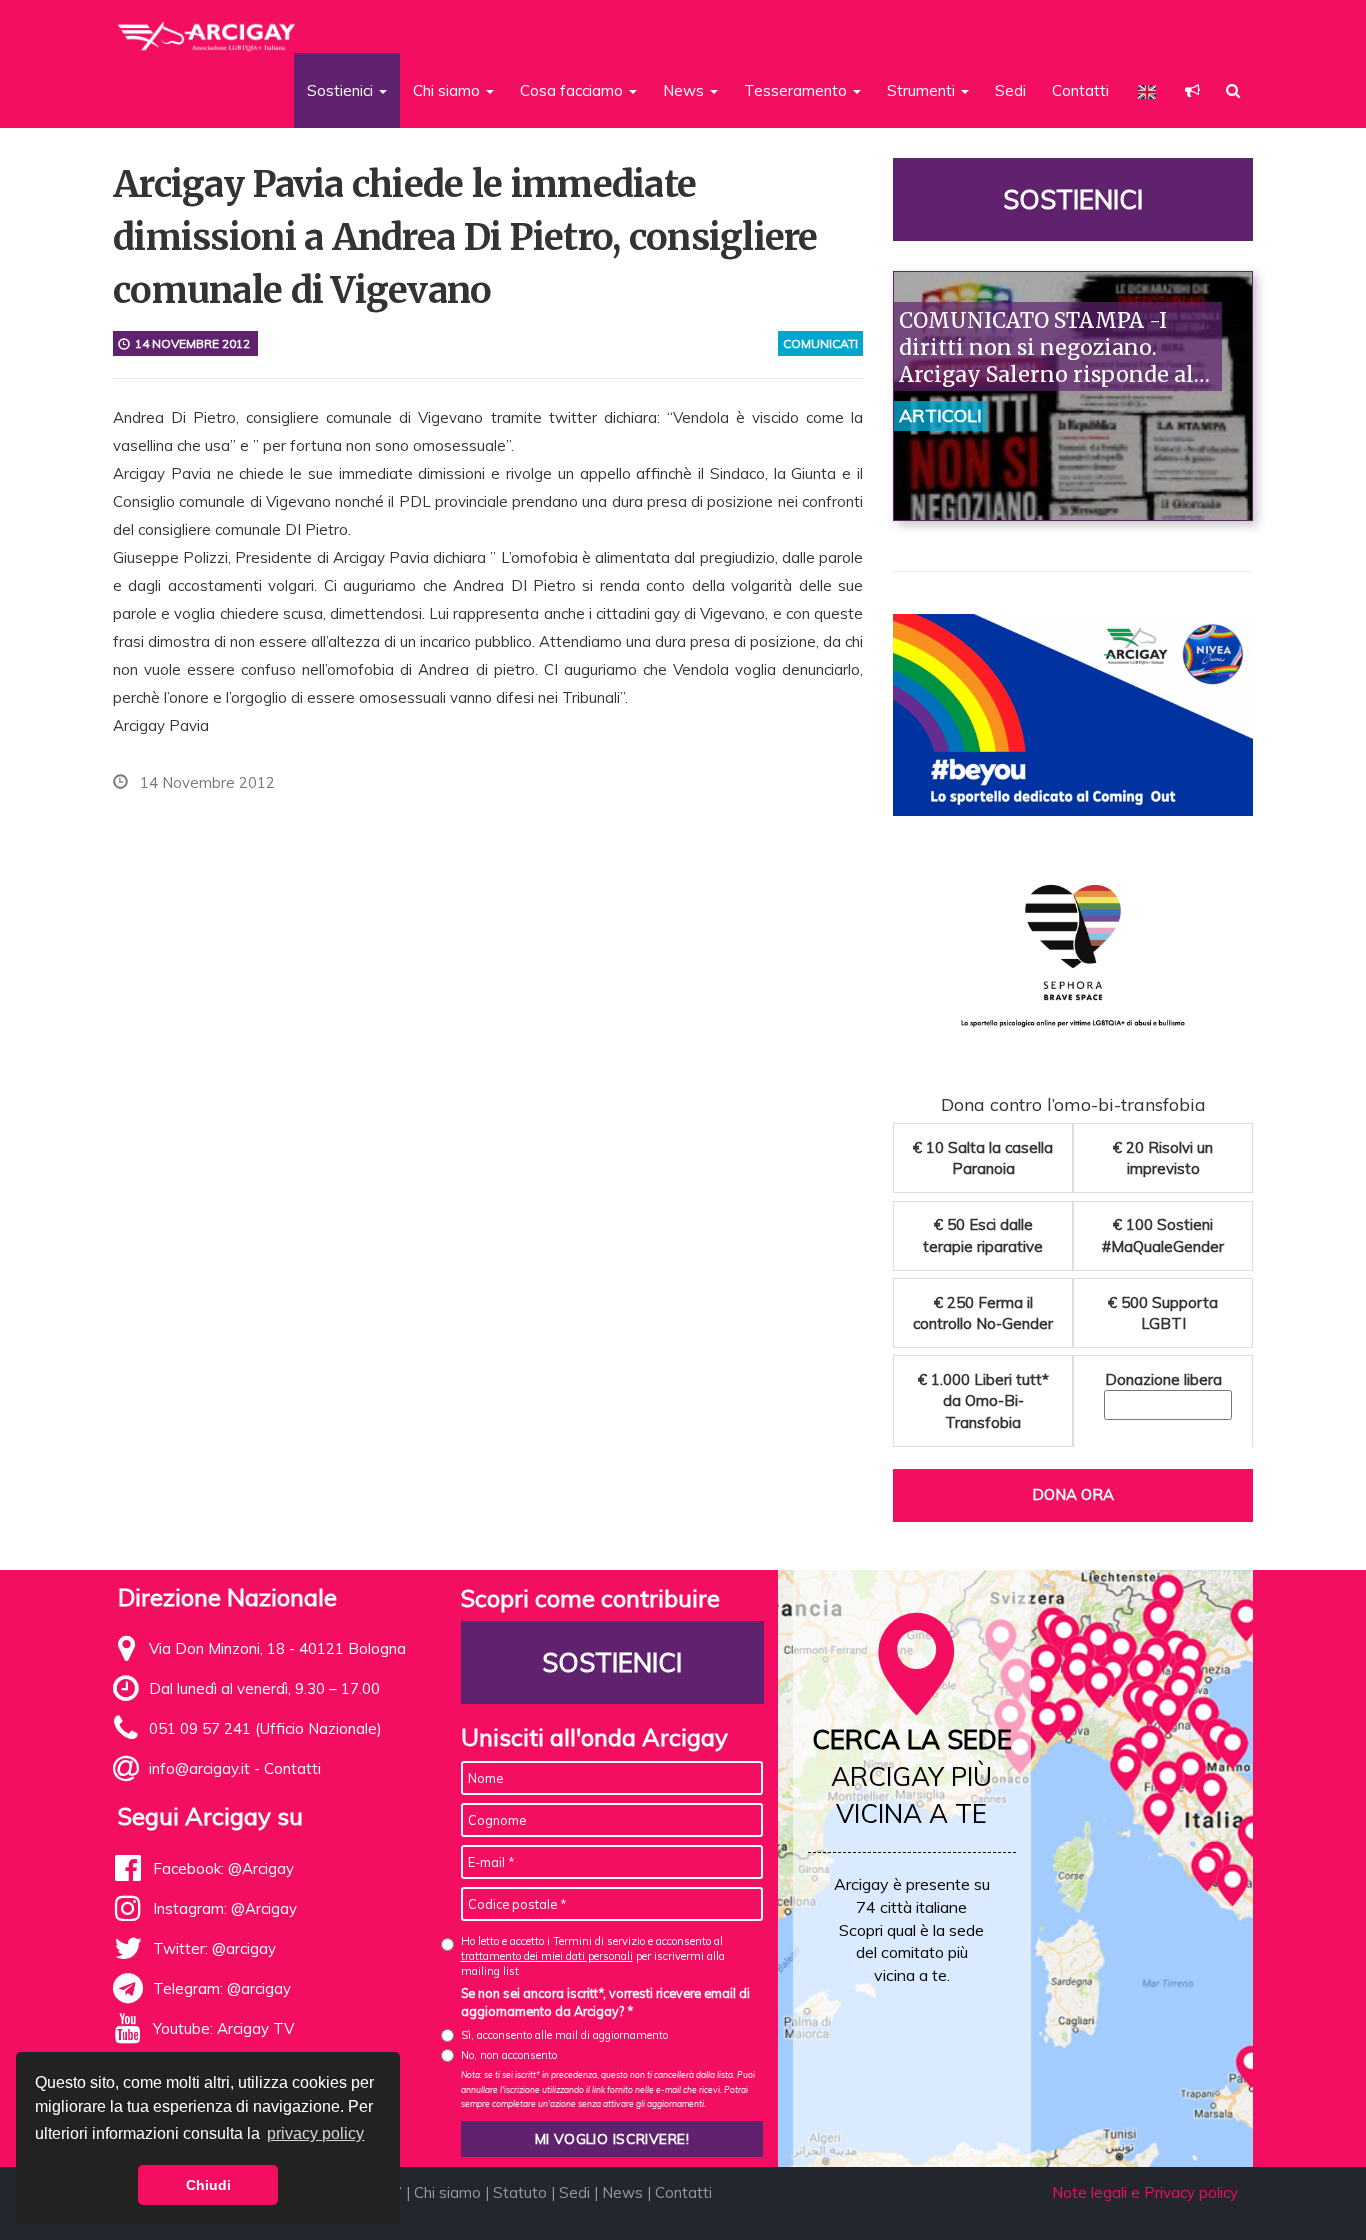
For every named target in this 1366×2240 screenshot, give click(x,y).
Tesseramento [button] (797, 90)
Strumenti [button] (923, 90)
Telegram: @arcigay (222, 1988)
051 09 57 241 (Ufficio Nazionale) (265, 1728)
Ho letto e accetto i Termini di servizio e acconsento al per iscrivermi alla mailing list (593, 1956)
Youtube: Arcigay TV (223, 2028)
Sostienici (1073, 199)
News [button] (685, 90)
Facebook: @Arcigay (223, 1868)
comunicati (820, 343)
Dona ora (1073, 1494)
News (622, 2192)
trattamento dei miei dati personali (547, 1956)
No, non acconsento (509, 2055)
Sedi (1010, 90)
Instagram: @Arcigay (225, 1908)
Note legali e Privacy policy (1145, 2192)
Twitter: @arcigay (214, 1948)
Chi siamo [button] (448, 90)
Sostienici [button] (342, 90)
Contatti (1080, 90)
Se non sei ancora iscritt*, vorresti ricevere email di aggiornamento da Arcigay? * (605, 2002)
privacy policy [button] (315, 2133)
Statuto (520, 2192)
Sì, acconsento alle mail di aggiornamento (564, 2035)
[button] (1192, 90)
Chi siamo (447, 2192)
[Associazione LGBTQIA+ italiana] (207, 28)
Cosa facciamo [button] (573, 90)
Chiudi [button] (208, 2185)
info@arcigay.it (199, 1768)
